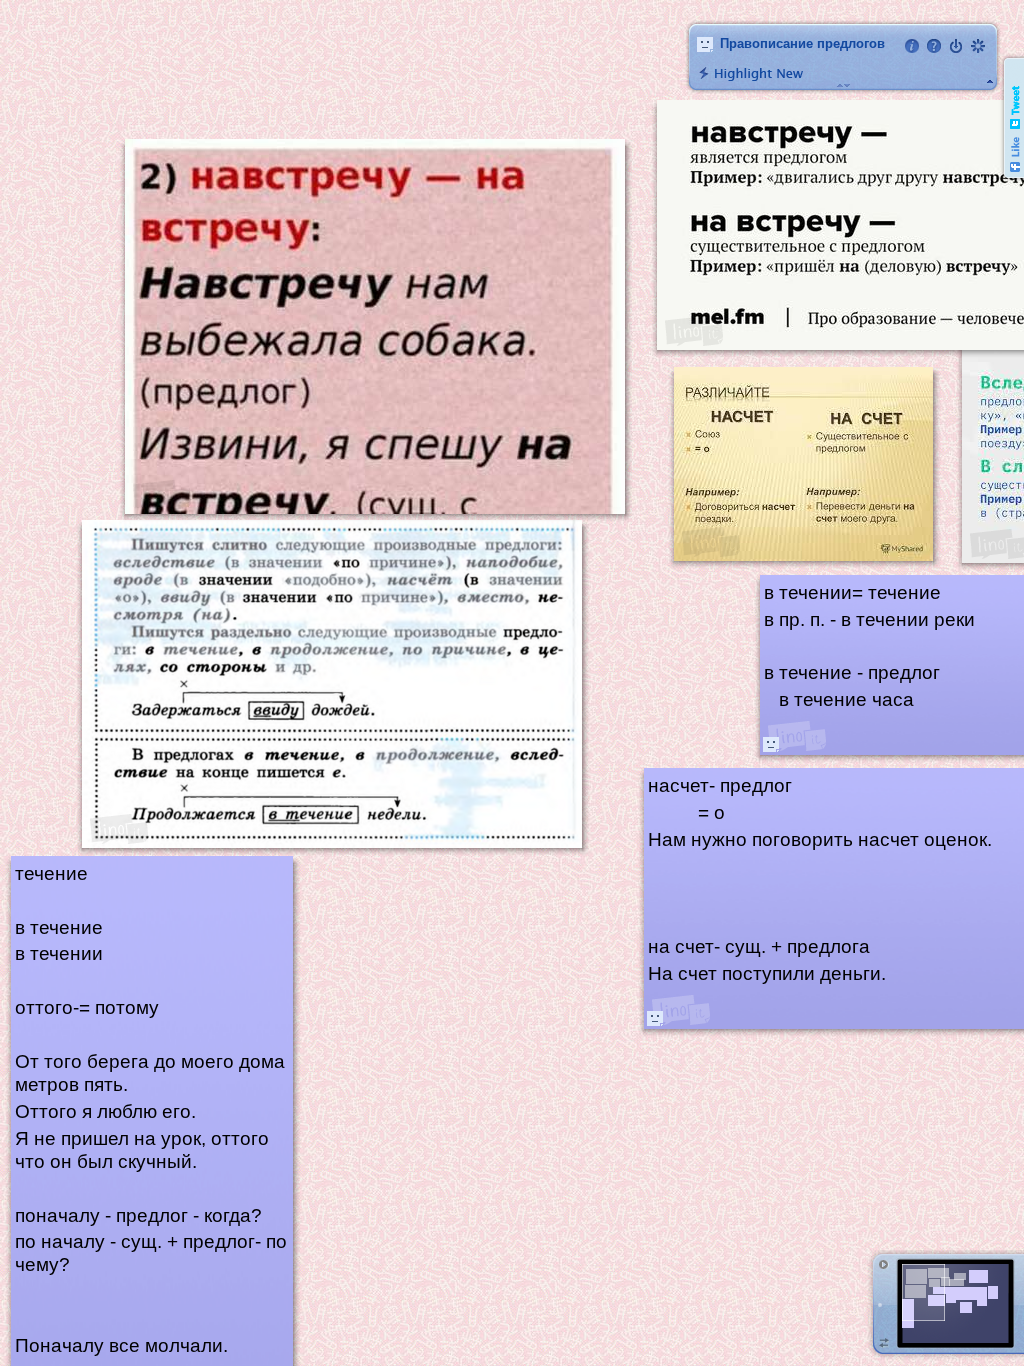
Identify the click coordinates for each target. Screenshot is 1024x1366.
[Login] (956, 46)
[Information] (912, 46)
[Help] (934, 46)
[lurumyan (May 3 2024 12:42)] (655, 1018)
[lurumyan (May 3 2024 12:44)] (771, 744)
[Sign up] (978, 46)
